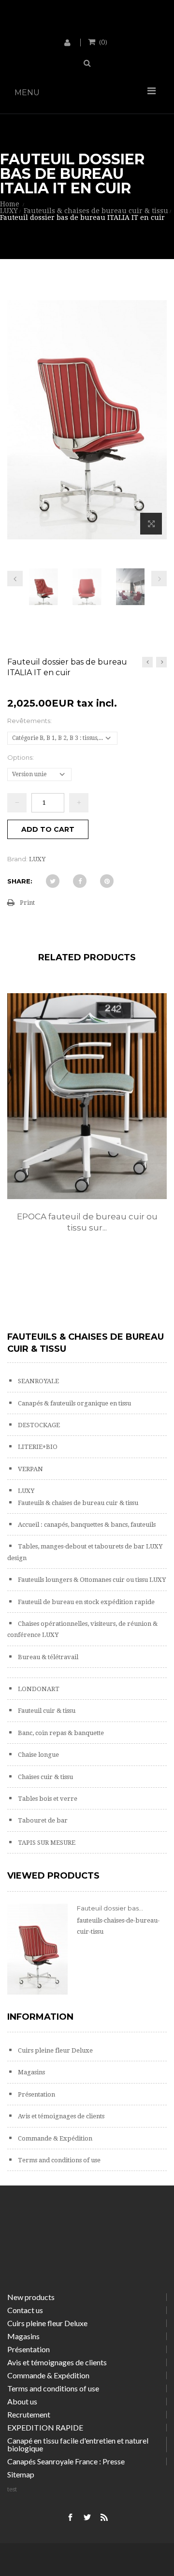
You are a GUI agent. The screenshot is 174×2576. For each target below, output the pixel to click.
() (103, 42)
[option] (87, 1123)
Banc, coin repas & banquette (60, 1733)
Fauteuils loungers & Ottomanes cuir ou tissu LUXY (91, 1580)
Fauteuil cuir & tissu (46, 1711)
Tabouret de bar (42, 1820)
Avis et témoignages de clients (60, 2116)
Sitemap (21, 2474)
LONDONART (38, 1689)
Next (159, 579)
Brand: (17, 859)
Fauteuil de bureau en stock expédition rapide (86, 1602)
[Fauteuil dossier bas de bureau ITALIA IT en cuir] (43, 590)
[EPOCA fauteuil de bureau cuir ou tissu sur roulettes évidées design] (87, 1096)
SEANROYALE (38, 1381)
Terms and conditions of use (58, 2160)
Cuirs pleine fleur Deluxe (55, 2050)
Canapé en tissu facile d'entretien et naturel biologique (78, 2444)
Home (10, 204)
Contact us (25, 2310)
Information (40, 2017)
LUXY (25, 1491)
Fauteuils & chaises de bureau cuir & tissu (77, 1503)
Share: (20, 881)
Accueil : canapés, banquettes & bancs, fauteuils (86, 1525)
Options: (21, 757)
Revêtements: (30, 721)
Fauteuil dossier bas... (110, 1908)
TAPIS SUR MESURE (46, 1843)
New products (31, 2297)
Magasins (31, 2072)
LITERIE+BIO (37, 1447)
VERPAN (30, 1469)
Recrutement (29, 2414)
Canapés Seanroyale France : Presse (66, 2461)
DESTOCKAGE (38, 1425)
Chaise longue (38, 1755)
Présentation (36, 2094)
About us (22, 2401)
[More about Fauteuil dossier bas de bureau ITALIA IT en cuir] (37, 1949)
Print (27, 903)
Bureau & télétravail (47, 1657)
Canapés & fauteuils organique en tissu (74, 1403)
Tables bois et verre (47, 1799)
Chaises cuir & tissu (45, 1777)
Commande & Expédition (54, 2138)
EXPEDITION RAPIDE (45, 2427)
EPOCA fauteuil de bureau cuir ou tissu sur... (87, 1222)
